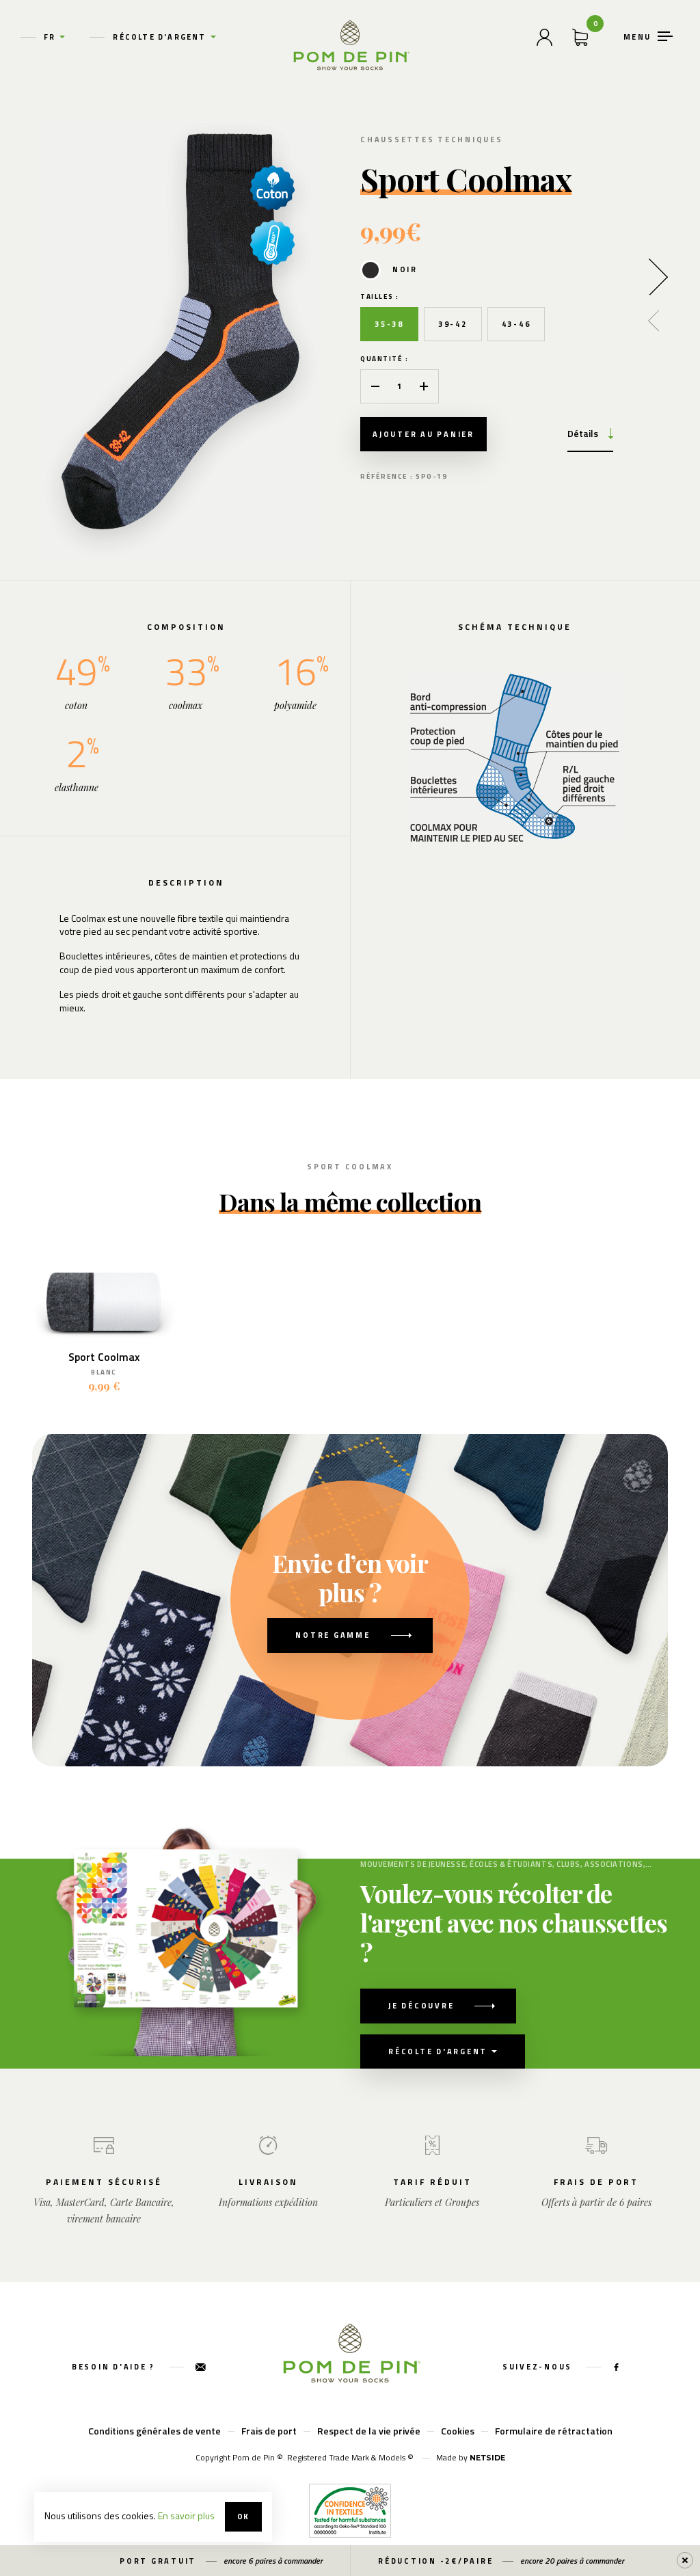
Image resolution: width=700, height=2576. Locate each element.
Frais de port (269, 2431)
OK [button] (243, 2517)
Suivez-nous (539, 2367)
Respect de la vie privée (369, 2431)
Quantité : (384, 359)
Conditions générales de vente (154, 2431)
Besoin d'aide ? (115, 2367)
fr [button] (50, 37)
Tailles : (380, 296)
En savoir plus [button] (186, 2515)
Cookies (458, 2431)
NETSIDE (487, 2458)
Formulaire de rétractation (554, 2431)
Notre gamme (333, 1635)
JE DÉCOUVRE (421, 2006)
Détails (583, 433)
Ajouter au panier (423, 434)
